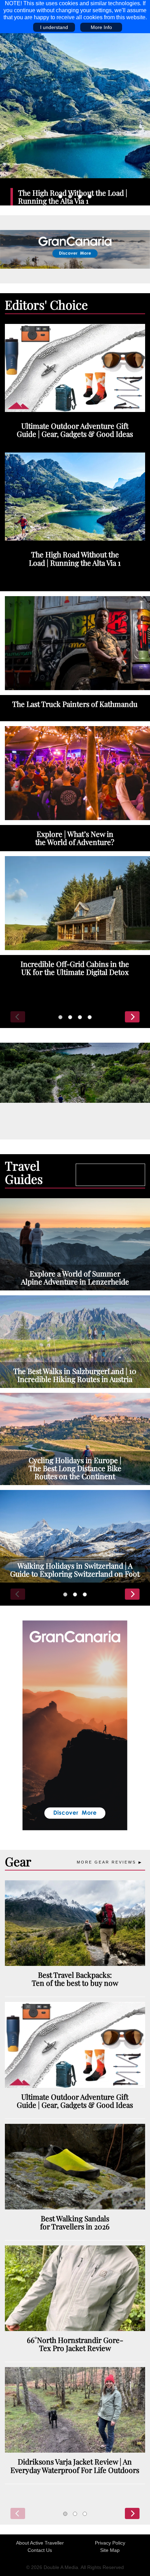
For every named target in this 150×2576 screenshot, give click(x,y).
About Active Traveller (40, 2543)
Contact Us (40, 2550)
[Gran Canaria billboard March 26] (75, 249)
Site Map (110, 2550)
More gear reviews (106, 1862)
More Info (101, 27)
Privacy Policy (110, 2543)
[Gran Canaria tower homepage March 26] (75, 1725)
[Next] (132, 1017)
